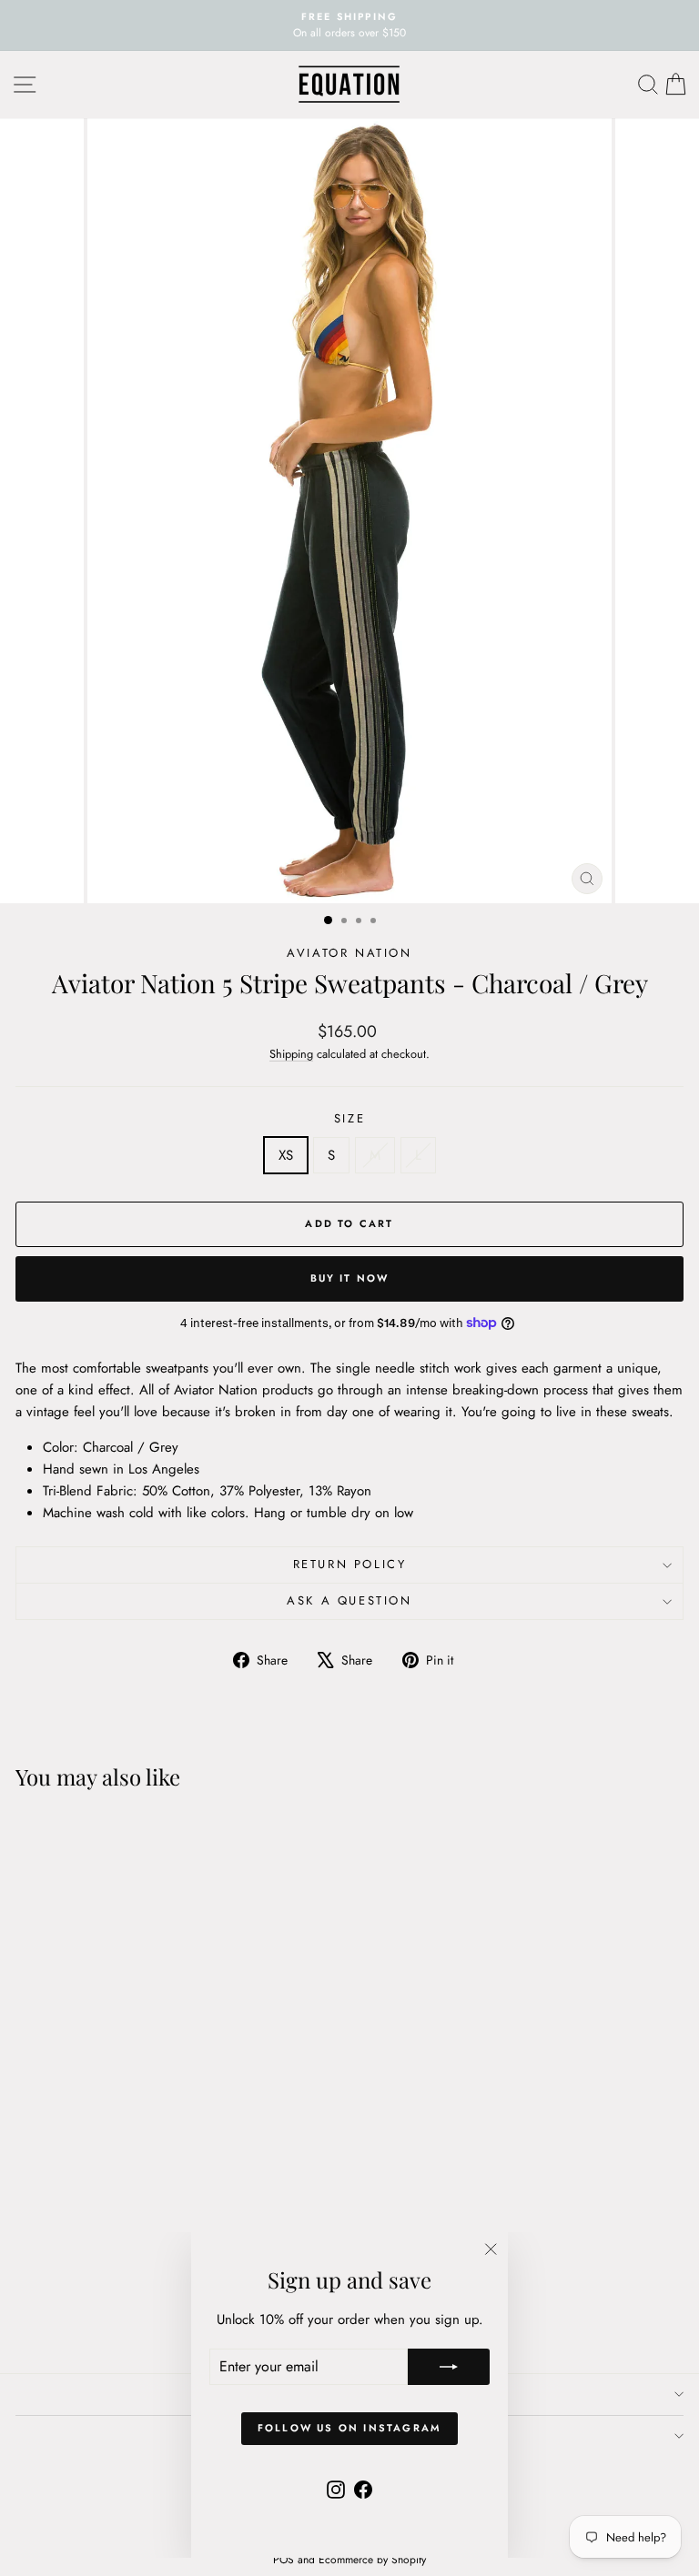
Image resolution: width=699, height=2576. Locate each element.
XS (286, 1155)
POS (284, 2560)
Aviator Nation (349, 953)
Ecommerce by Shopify (372, 2560)
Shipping (291, 1054)
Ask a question (349, 1600)
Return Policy (350, 1564)
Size (349, 1118)
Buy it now (350, 1278)
